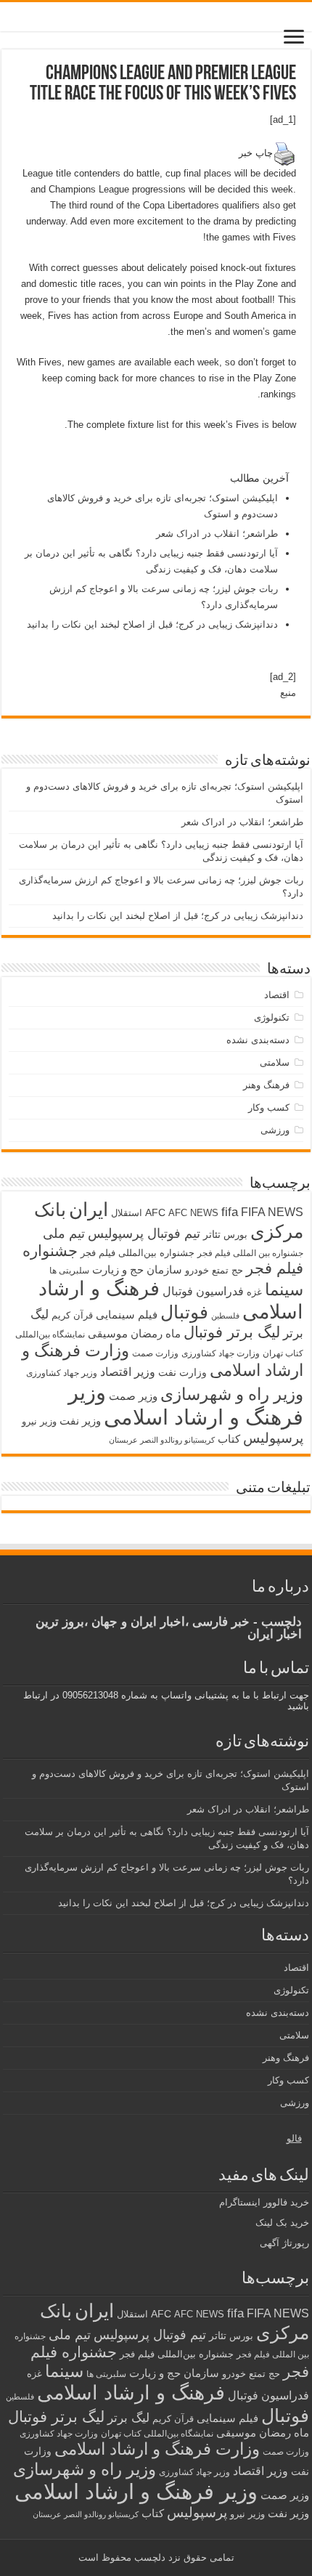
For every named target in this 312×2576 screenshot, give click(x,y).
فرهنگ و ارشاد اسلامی (131, 2393)
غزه (254, 1292)
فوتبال (184, 1312)
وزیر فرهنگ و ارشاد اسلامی (186, 1405)
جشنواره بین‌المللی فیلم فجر (137, 1253)
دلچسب (148, 2557)
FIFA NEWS (272, 1212)
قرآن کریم (72, 1315)
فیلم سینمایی (127, 1315)
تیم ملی (64, 1234)
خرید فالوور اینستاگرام (264, 2202)
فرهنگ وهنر (266, 1085)
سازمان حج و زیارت (137, 1269)
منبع (288, 693)
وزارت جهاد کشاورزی (221, 1353)
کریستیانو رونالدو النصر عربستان (162, 1440)
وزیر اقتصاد (128, 1372)
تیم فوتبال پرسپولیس (144, 1234)
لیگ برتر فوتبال (232, 1332)
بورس (235, 1235)
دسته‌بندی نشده (258, 1040)
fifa (230, 1212)
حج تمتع (227, 1270)
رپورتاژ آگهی (284, 2243)
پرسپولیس (273, 1438)
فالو (294, 2138)
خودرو (197, 1270)
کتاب (229, 1439)
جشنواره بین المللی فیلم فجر (250, 1253)
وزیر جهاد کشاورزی (62, 1373)
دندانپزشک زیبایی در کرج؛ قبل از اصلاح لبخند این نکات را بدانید (152, 624)
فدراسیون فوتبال (203, 1291)
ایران (89, 1210)
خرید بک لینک (282, 2223)
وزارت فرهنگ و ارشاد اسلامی (157, 2449)
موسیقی (108, 1334)
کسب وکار (269, 1107)
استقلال (127, 1213)
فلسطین (225, 1316)
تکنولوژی (272, 1017)
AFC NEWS (193, 1213)
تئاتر (212, 1234)
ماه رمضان (156, 1333)
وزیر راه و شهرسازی (232, 1394)
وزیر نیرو (39, 1421)
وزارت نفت (182, 1372)
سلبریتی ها (69, 1271)
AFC (155, 1212)
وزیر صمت (133, 1396)
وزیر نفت (80, 1421)
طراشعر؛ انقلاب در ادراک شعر (217, 534)
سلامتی (275, 1062)
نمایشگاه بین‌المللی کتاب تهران (157, 2433)
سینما (284, 1289)
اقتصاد (277, 995)
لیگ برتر (128, 2418)
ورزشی (275, 1130)
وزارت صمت (155, 1353)
